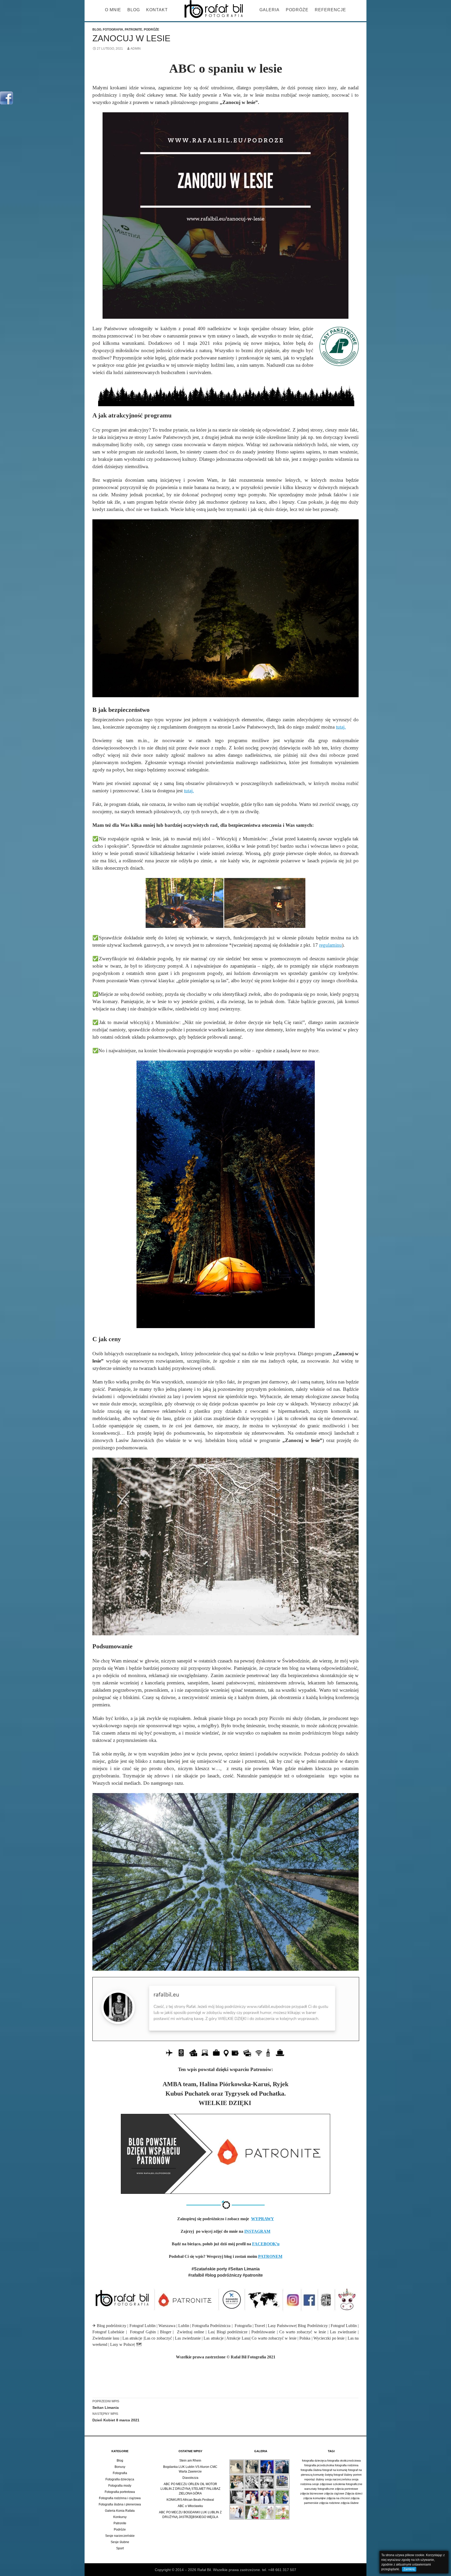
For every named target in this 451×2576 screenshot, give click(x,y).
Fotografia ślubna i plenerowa (120, 2504)
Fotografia (113, 30)
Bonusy (120, 2467)
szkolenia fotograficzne (348, 2484)
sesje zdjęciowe (322, 2484)
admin (136, 49)
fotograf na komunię (335, 2470)
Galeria (269, 10)
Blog (134, 10)
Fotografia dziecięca (120, 2479)
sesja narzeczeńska (338, 2479)
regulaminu (331, 945)
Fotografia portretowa (120, 2492)
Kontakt (157, 10)
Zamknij (409, 2569)
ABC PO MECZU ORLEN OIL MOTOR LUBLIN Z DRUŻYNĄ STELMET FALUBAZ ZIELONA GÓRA (190, 2489)
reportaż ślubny (314, 2479)
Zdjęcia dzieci (354, 2493)
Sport (120, 2548)
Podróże (297, 10)
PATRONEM (270, 2256)
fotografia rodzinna (347, 2465)
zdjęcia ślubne (350, 2503)
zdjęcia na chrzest (338, 2498)
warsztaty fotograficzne (319, 2489)
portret (357, 2475)
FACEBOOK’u (266, 2244)
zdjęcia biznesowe (312, 2493)
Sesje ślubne (120, 2542)
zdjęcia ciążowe (334, 2493)
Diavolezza (190, 2478)
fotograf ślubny (343, 2475)
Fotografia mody (120, 2486)
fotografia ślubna (311, 2470)
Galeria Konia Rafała (120, 2511)
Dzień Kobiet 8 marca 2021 (116, 2417)
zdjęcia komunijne (314, 2498)
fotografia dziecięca (314, 2461)
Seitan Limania (106, 2405)
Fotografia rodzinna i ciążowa (120, 2498)
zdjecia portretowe (346, 2489)
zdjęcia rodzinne (330, 2503)
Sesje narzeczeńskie (120, 2536)
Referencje (330, 10)
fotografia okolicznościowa (344, 2461)
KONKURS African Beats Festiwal (190, 2500)
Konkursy (120, 2517)
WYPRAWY (263, 2219)
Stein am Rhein (190, 2461)
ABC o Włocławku (190, 2506)
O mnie (113, 10)
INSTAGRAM (257, 2231)
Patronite (133, 30)
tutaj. (341, 727)
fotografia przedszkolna (319, 2465)
